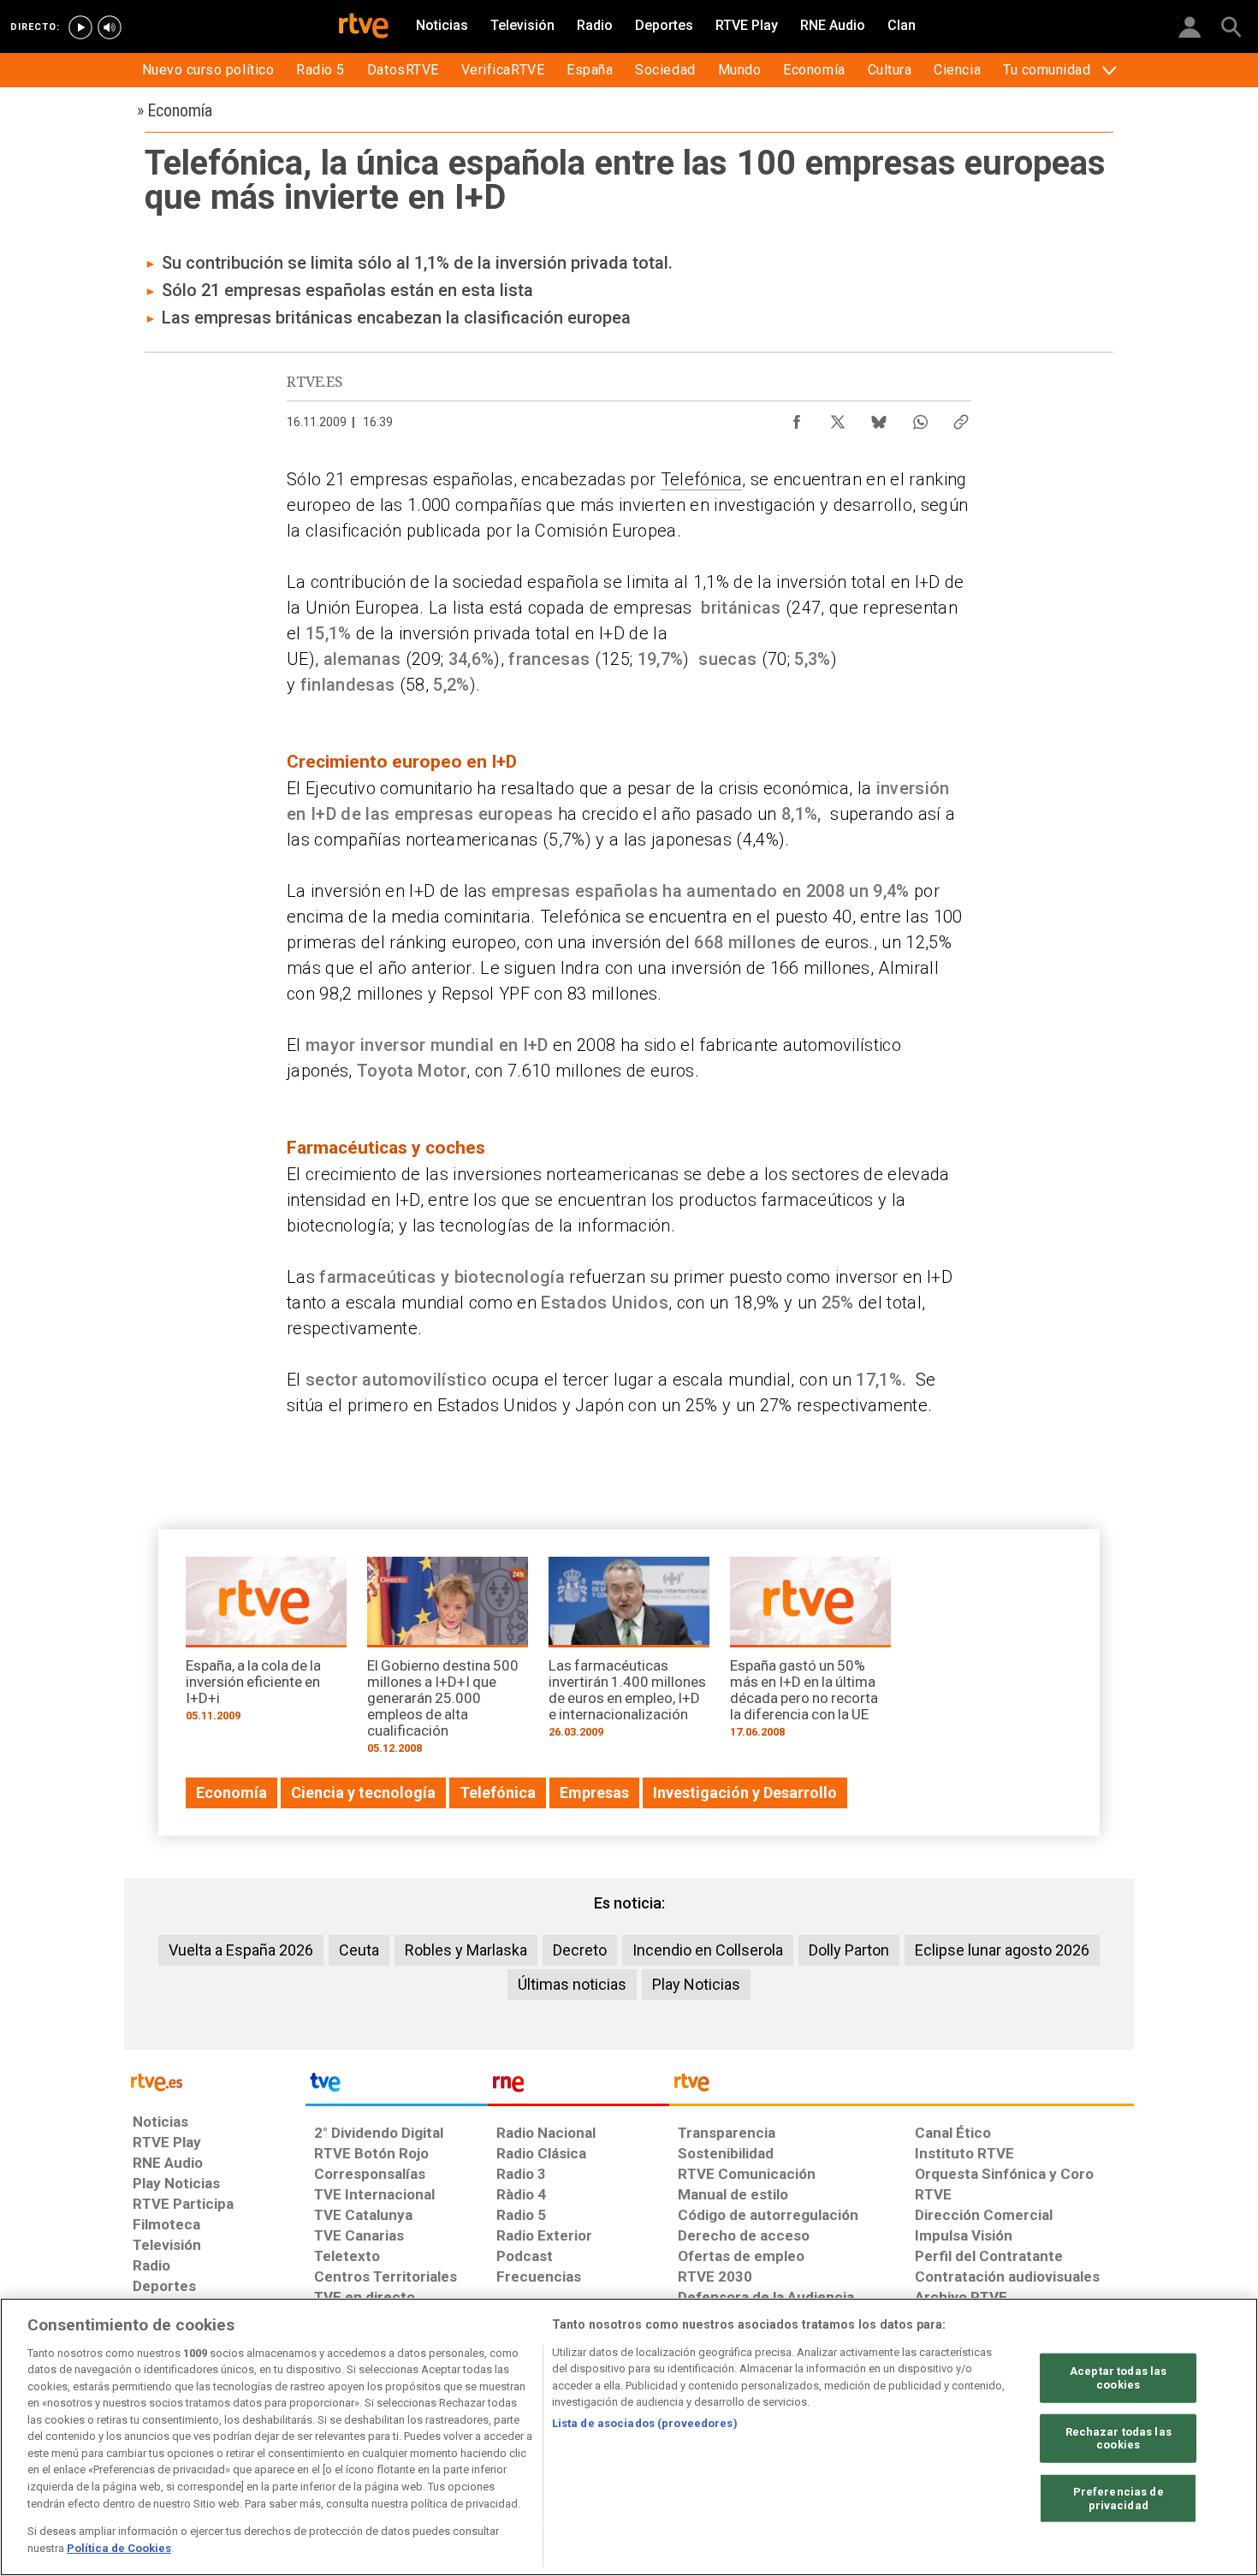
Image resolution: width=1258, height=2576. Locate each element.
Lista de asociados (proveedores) (645, 2423)
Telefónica (701, 479)
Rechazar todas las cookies (1119, 2438)
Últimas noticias (572, 1984)
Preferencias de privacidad (1119, 2499)
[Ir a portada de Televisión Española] (396, 2086)
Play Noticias (696, 1984)
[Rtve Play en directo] (80, 27)
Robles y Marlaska (466, 1950)
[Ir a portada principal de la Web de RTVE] (215, 2081)
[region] (629, 2437)
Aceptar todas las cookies (1118, 2378)
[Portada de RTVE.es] (364, 27)
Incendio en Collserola (708, 1950)
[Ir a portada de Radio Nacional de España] (579, 2086)
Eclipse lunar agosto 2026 (1002, 1950)
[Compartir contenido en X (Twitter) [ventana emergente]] (838, 418)
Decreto (580, 1950)
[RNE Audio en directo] (110, 27)
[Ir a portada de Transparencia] (902, 2086)
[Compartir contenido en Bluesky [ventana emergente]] (879, 418)
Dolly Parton (849, 1950)
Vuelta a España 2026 (241, 1950)
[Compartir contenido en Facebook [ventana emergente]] (797, 418)
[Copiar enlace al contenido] (961, 418)
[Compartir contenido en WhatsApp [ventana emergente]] (920, 418)
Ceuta (359, 1950)
